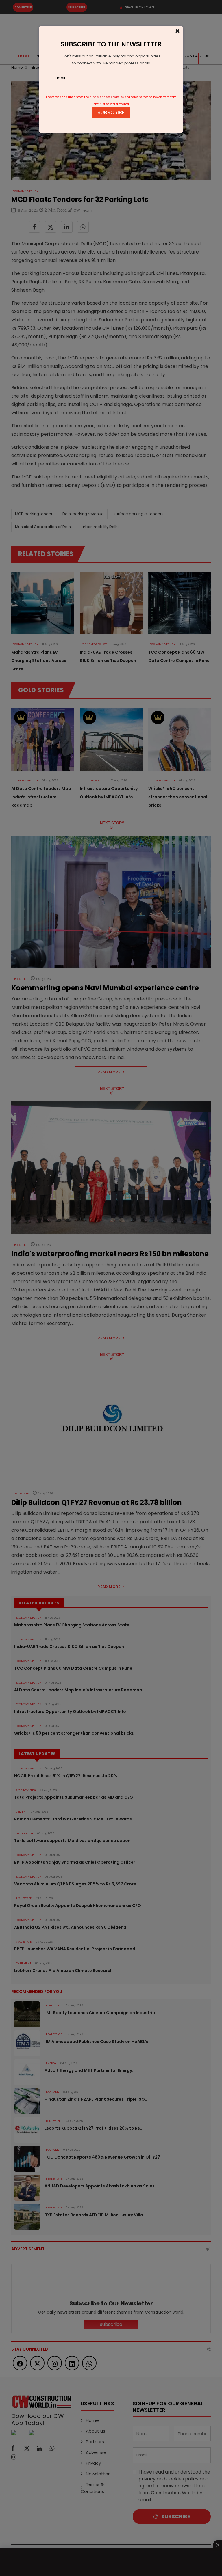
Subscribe (111, 112)
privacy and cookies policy (107, 97)
